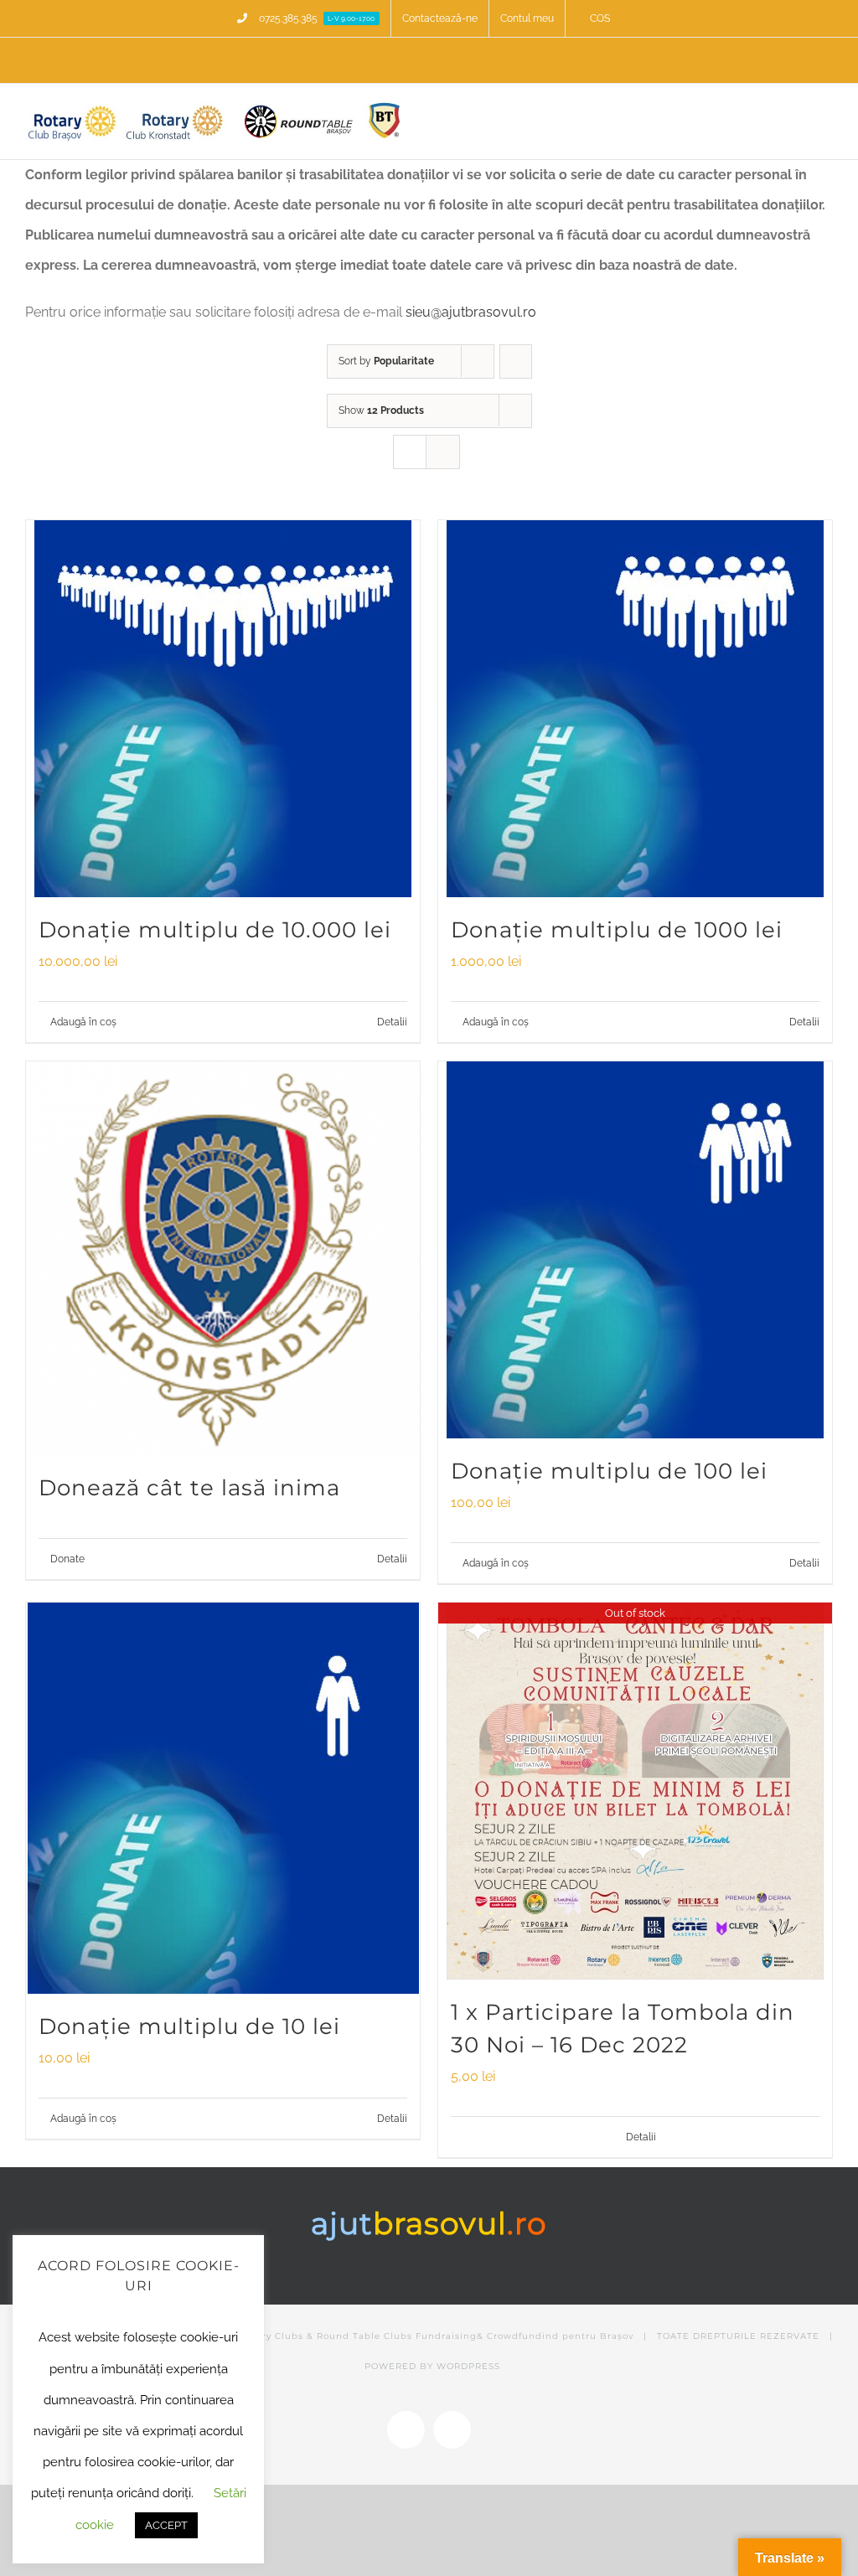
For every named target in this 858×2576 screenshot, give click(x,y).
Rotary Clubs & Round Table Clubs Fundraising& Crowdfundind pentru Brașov (437, 2336)
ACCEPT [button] (166, 2525)
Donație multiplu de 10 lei (189, 2026)
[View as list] (443, 452)
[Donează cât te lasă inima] (223, 1258)
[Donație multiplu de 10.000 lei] (223, 709)
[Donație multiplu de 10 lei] (223, 1798)
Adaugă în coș (83, 1022)
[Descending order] (516, 361)
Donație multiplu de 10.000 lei (215, 930)
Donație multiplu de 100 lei (609, 1471)
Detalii (392, 1022)
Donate (67, 1559)
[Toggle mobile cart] (796, 115)
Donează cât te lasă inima (189, 1488)
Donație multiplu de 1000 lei (617, 930)
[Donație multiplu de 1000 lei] (635, 709)
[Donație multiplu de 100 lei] (635, 1250)
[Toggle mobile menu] (826, 115)
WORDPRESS (468, 2366)
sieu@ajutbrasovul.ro (471, 312)
